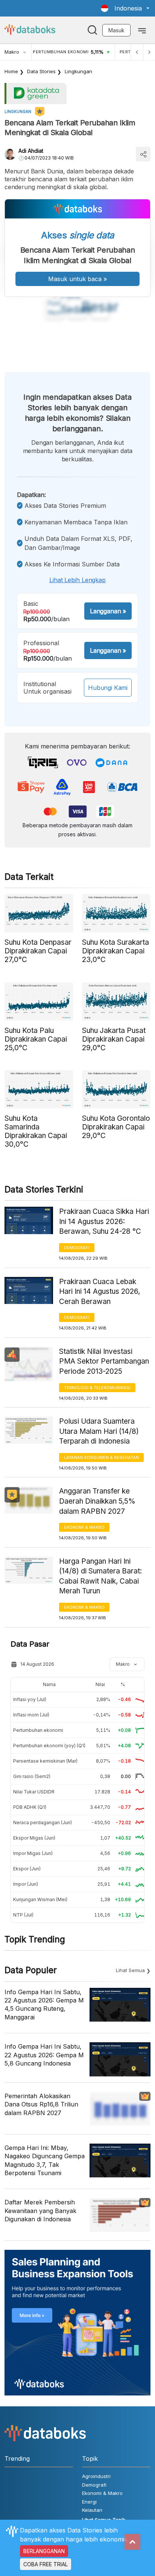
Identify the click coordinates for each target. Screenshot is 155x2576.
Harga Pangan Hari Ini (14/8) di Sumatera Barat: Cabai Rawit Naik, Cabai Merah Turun (100, 1576)
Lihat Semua (130, 1970)
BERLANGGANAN (44, 2551)
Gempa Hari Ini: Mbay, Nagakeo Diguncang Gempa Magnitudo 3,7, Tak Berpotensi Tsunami (45, 2160)
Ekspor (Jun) (27, 1869)
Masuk (116, 30)
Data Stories (41, 71)
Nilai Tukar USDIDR (34, 1792)
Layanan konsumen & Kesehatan (101, 1457)
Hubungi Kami (108, 688)
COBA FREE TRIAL (46, 2564)
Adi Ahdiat (31, 151)
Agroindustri (96, 2476)
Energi (89, 2502)
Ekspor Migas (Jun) (34, 1838)
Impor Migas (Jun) (33, 1853)
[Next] (149, 52)
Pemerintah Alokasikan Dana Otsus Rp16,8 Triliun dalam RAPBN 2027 (41, 2104)
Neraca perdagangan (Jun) (43, 1822)
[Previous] (137, 52)
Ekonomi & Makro (84, 1527)
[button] (125, 8)
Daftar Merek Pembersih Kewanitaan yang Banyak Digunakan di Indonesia (40, 2211)
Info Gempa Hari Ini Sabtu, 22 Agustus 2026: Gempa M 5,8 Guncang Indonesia (44, 2055)
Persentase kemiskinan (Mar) (45, 1761)
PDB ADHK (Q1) (30, 1807)
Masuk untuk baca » (77, 279)
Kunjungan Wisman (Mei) (40, 1899)
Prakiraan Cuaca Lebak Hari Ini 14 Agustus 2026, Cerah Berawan (100, 1292)
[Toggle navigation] (142, 30)
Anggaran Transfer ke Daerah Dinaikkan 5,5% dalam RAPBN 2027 (97, 1501)
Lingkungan (78, 71)
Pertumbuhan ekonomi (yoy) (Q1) (49, 1746)
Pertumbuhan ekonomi (38, 1730)
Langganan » (108, 611)
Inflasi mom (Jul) (31, 1715)
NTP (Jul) (23, 1915)
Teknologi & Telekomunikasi (97, 1388)
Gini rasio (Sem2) (32, 1776)
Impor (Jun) (26, 1884)
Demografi (77, 1248)
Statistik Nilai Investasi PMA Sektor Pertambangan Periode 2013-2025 (104, 1361)
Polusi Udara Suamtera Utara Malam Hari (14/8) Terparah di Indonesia (99, 1431)
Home (11, 71)
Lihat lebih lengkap (77, 580)
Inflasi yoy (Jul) (30, 1699)
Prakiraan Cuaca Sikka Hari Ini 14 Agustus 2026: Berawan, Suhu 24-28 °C (104, 1221)
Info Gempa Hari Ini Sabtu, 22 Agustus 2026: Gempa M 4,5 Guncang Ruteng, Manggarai (44, 2005)
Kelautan (92, 2510)
